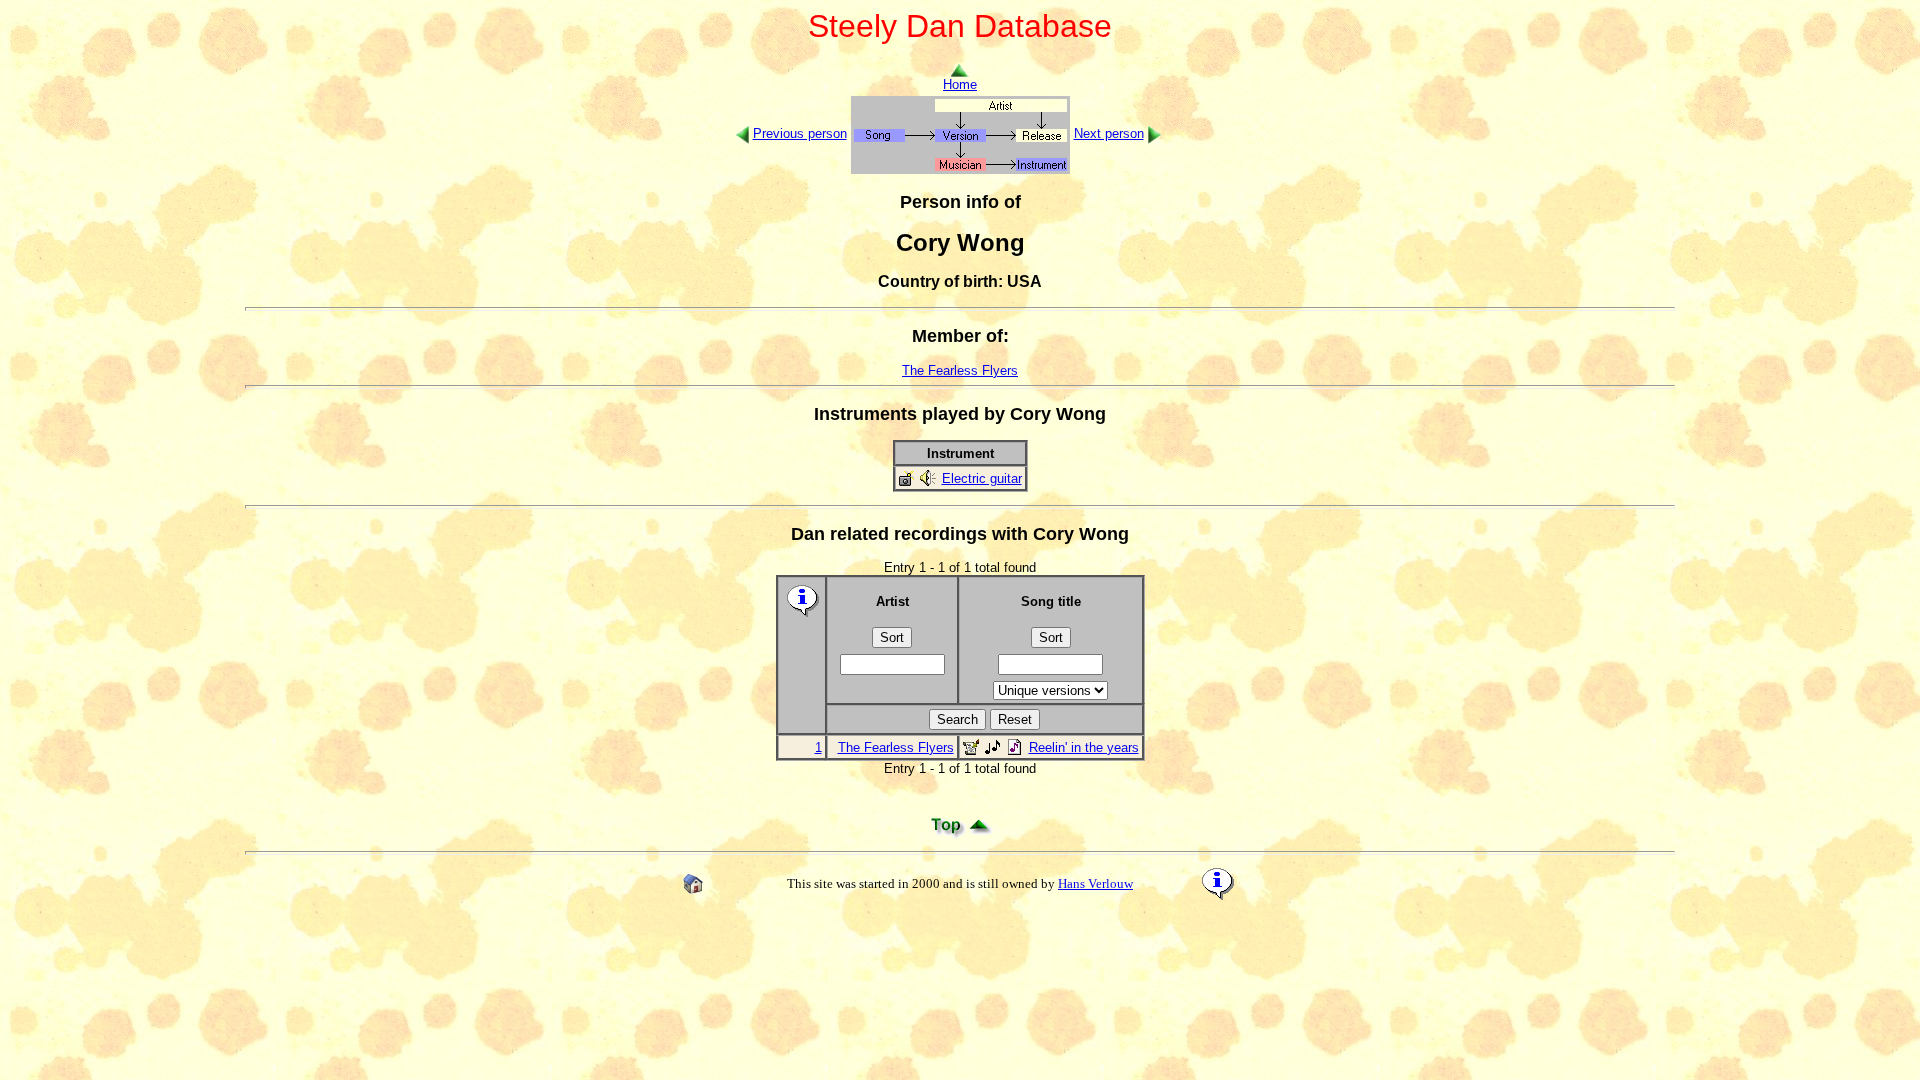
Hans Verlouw (1095, 883)
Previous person (800, 133)
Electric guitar (982, 478)
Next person (1109, 133)
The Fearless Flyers (960, 370)
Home (960, 84)
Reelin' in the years (1084, 747)
